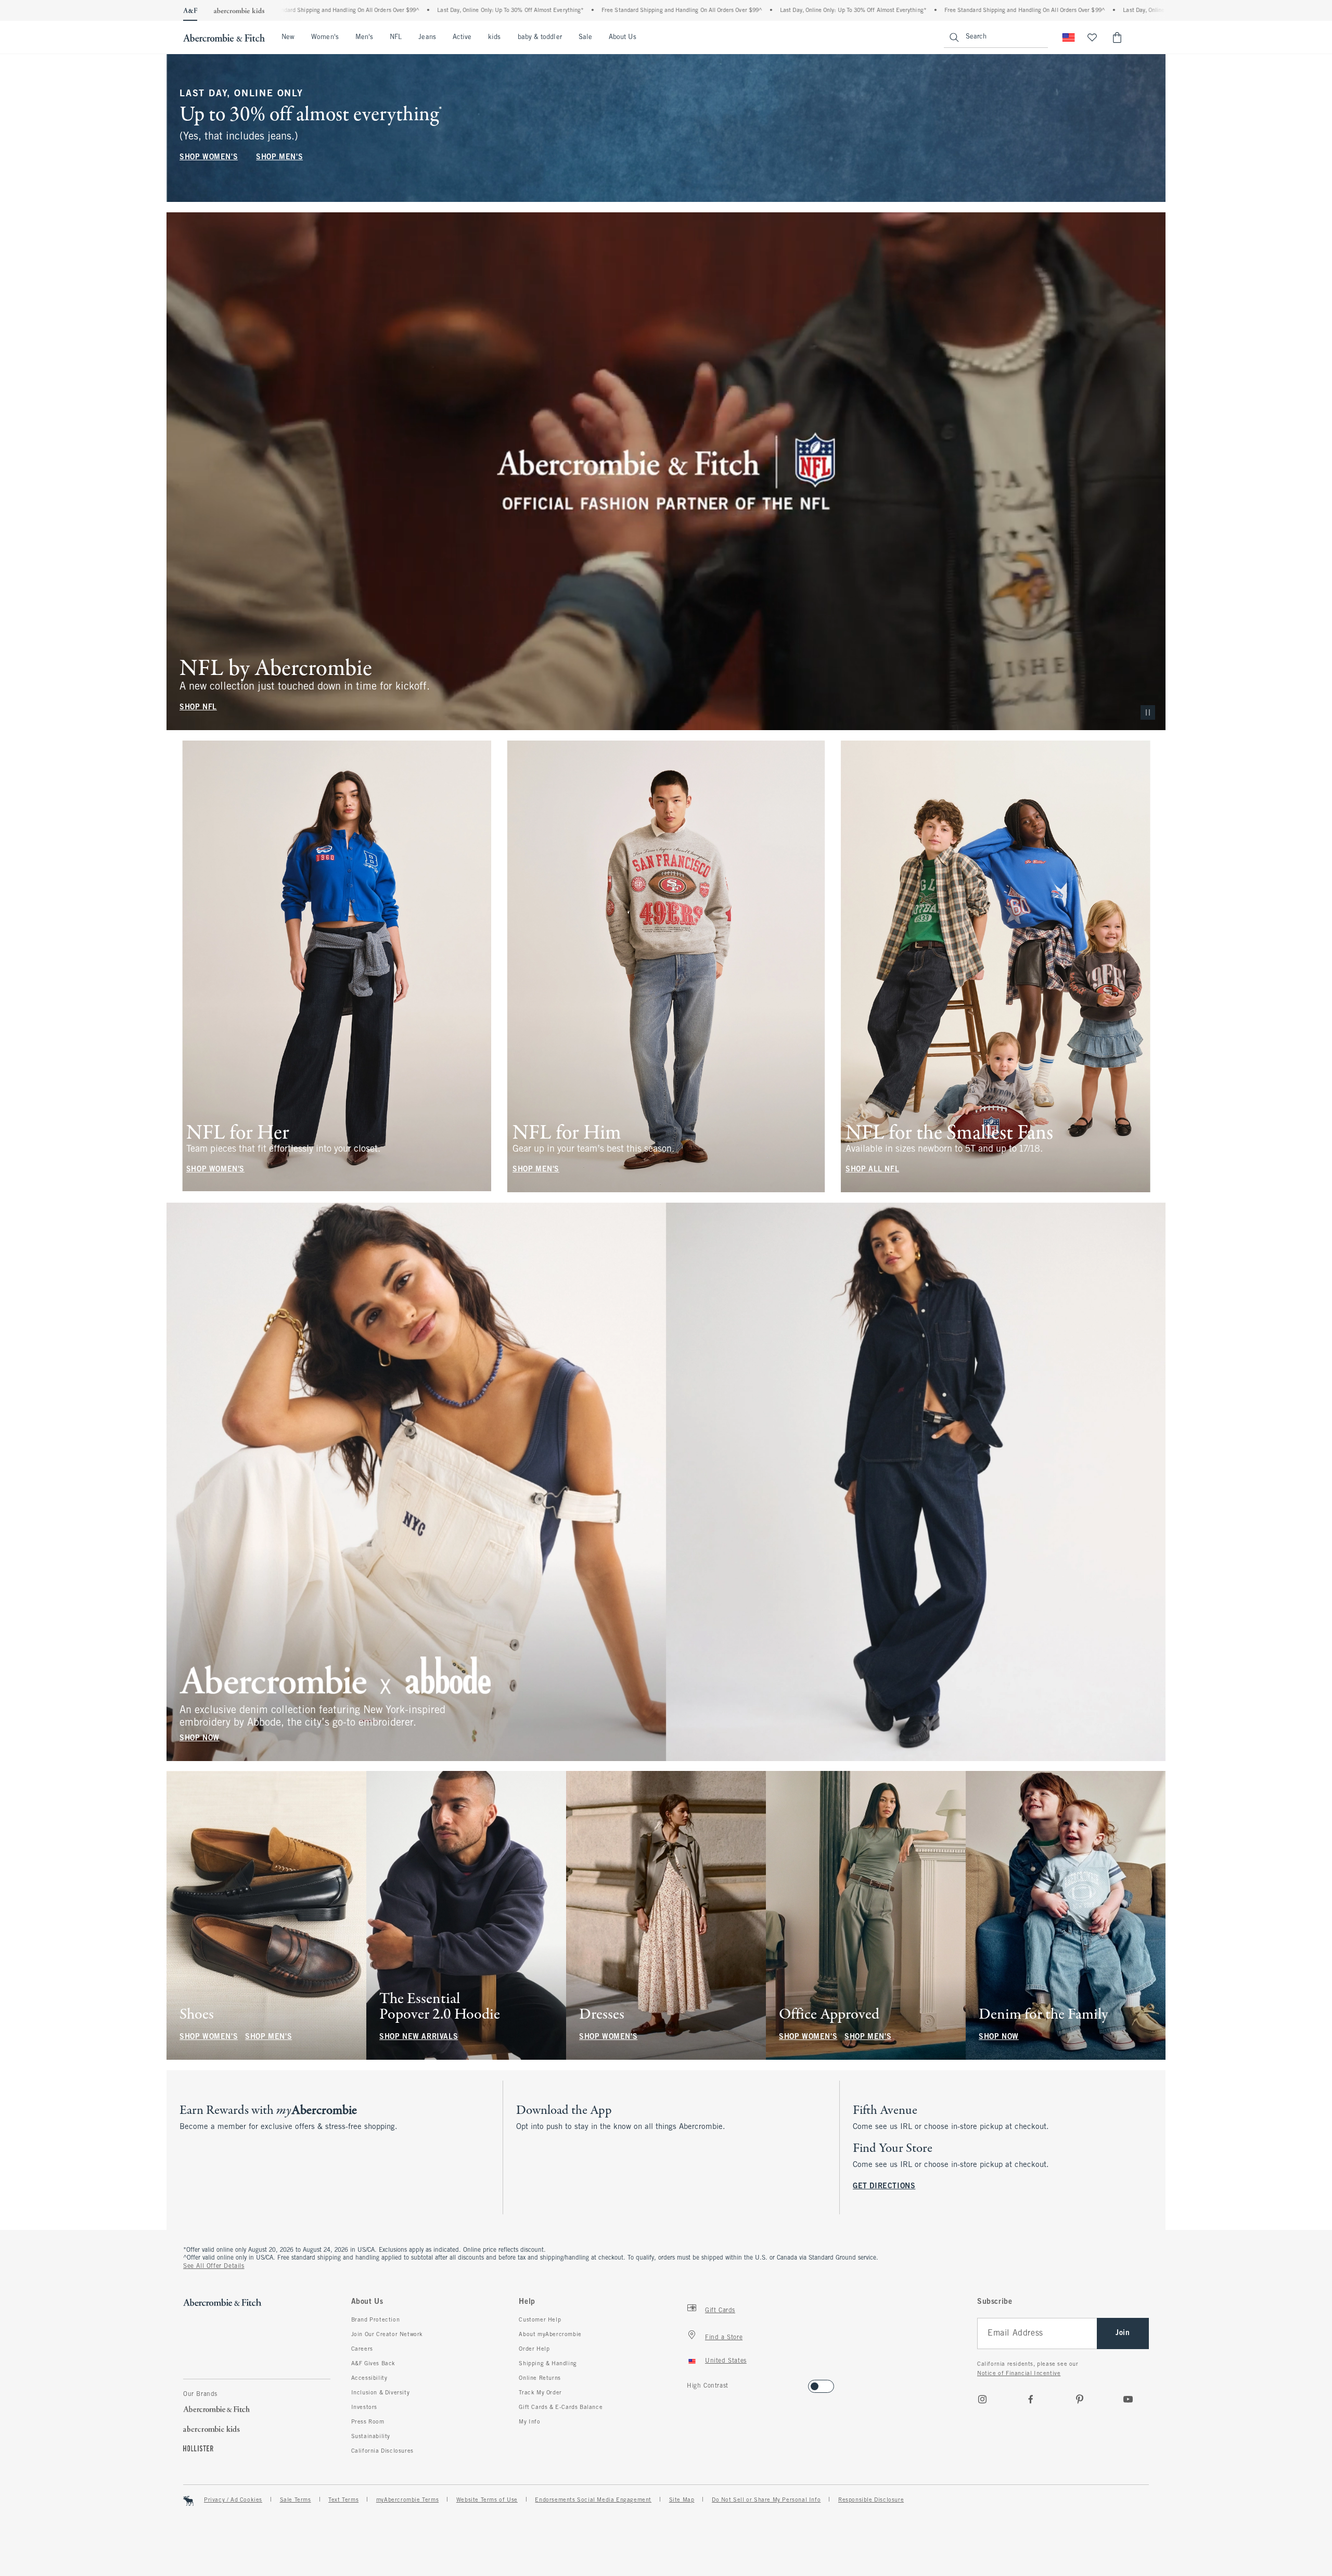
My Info (529, 2422)
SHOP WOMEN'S (209, 157)
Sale (585, 37)
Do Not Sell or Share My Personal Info (766, 2500)
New (288, 37)
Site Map (682, 2500)
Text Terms (343, 2500)
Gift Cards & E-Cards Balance (561, 2407)
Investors (364, 2407)
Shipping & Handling (548, 2364)
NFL (396, 37)
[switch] (690, 2383)
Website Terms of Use (487, 2500)
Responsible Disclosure (871, 2500)
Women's (325, 37)
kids (494, 37)
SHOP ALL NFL (872, 1170)
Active (462, 37)
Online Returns (540, 2378)
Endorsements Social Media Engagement (593, 2500)
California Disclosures (382, 2451)
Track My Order (540, 2393)
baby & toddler (540, 37)
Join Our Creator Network (387, 2335)
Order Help (534, 2349)
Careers (362, 2349)
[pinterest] (1080, 2399)
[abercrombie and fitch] (224, 37)
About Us (623, 37)
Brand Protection (376, 2320)
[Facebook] (1031, 2399)
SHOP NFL (198, 707)
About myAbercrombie (550, 2335)
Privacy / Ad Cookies (233, 2500)
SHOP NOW (200, 1738)
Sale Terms (296, 2500)
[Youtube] (1128, 2399)
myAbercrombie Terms (407, 2500)
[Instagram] (982, 2399)
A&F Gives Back (373, 2364)
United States (726, 2361)
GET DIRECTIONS (884, 2186)
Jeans (427, 37)
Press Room (368, 2422)
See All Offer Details (214, 2266)
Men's (364, 37)
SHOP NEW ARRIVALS (419, 2037)
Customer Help (540, 2320)
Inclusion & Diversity (381, 2393)
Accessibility (369, 2378)
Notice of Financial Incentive (1019, 2374)
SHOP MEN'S (279, 157)
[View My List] (1092, 37)
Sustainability (371, 2437)
